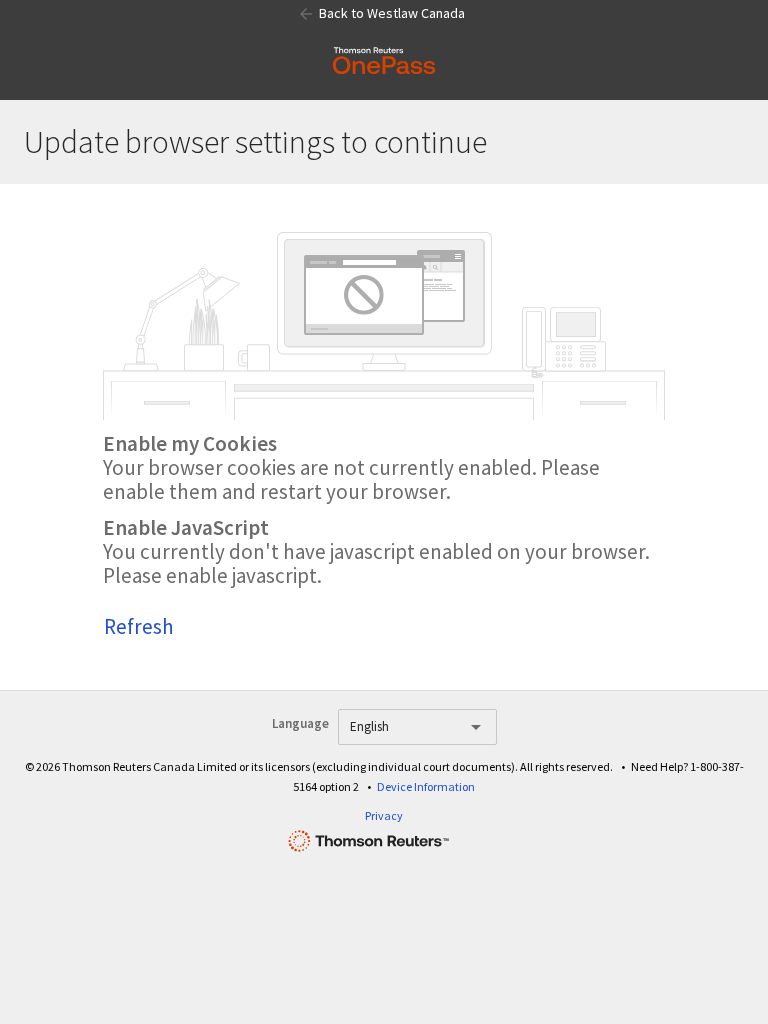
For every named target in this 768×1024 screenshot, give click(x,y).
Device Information (426, 786)
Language (300, 723)
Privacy (384, 815)
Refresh (139, 626)
